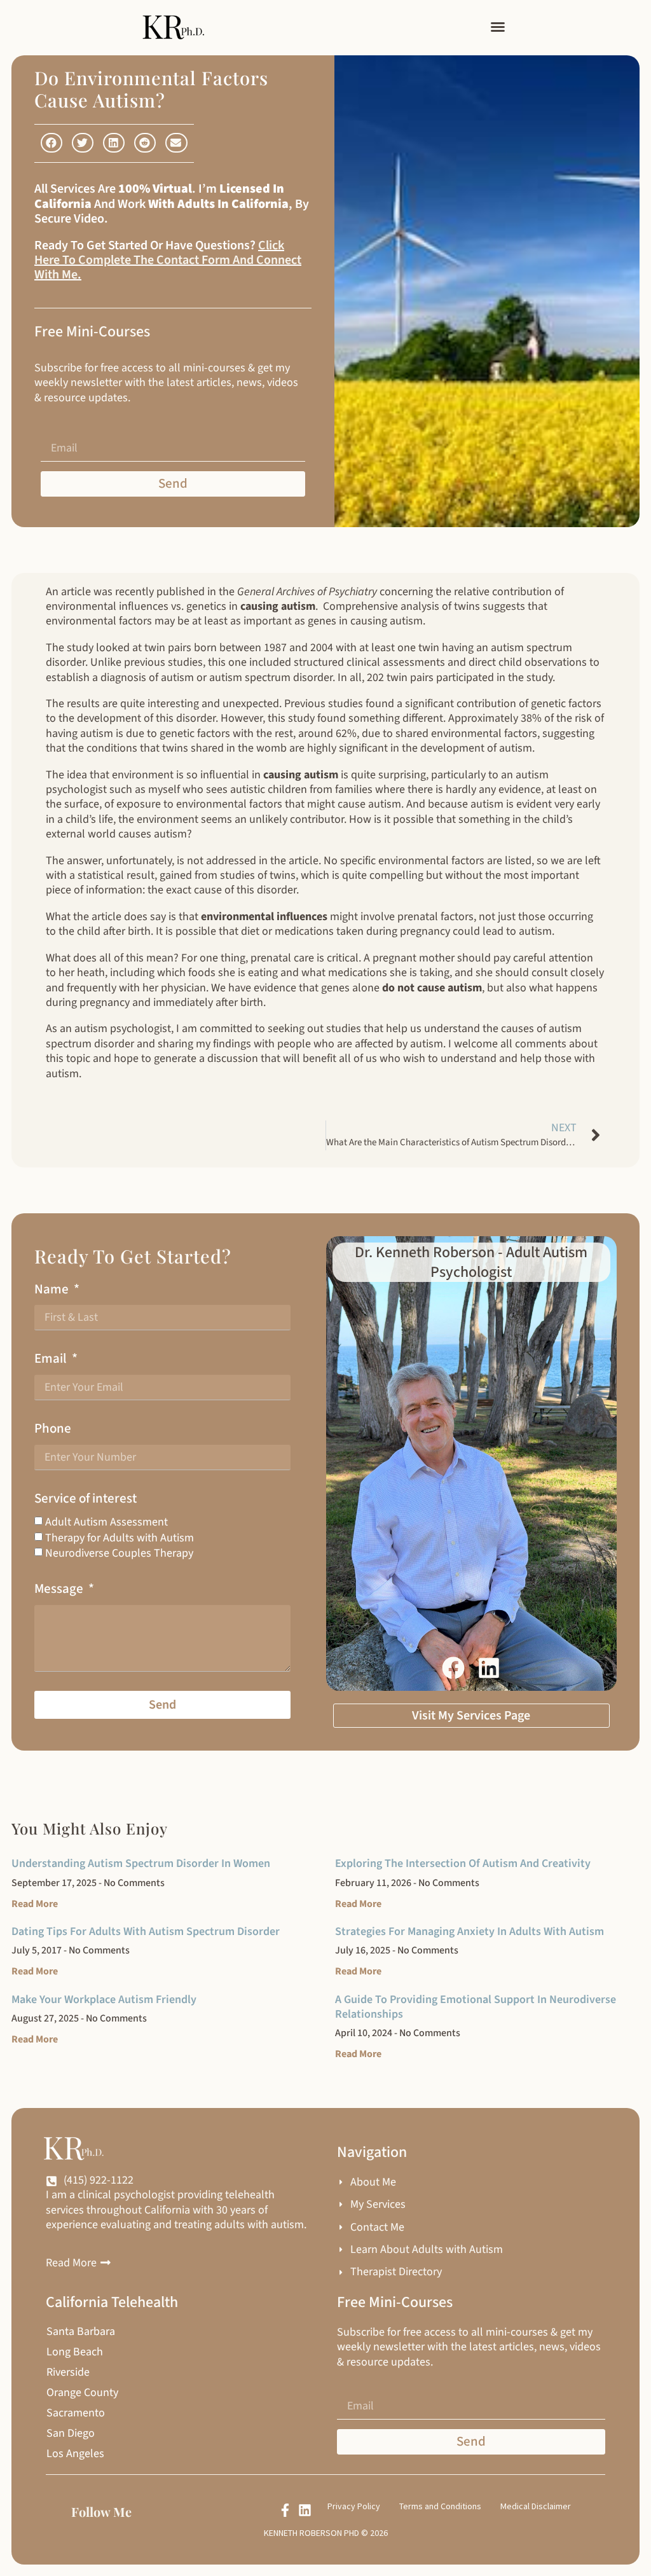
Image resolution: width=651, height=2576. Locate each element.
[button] (498, 27)
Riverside (68, 2373)
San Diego (71, 2434)
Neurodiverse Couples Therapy (119, 1553)
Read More (35, 1904)
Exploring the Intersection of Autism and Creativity (463, 1863)
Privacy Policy (354, 2506)
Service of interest (86, 1498)
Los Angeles (75, 2454)
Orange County (82, 2393)
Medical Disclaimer (536, 2506)
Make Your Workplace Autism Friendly (104, 2000)
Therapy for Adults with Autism (120, 1538)
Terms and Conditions (440, 2506)
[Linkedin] (305, 2510)
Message (60, 1589)
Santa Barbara (81, 2332)
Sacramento (76, 2413)
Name (53, 1289)
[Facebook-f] (285, 2510)
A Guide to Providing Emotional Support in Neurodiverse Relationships (476, 2007)
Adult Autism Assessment (106, 1522)
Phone (53, 1429)
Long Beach (75, 2352)
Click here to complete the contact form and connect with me (168, 260)
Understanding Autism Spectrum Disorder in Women (141, 1863)
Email (52, 1359)
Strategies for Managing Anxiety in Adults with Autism (469, 1932)
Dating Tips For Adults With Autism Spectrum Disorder (146, 1932)
